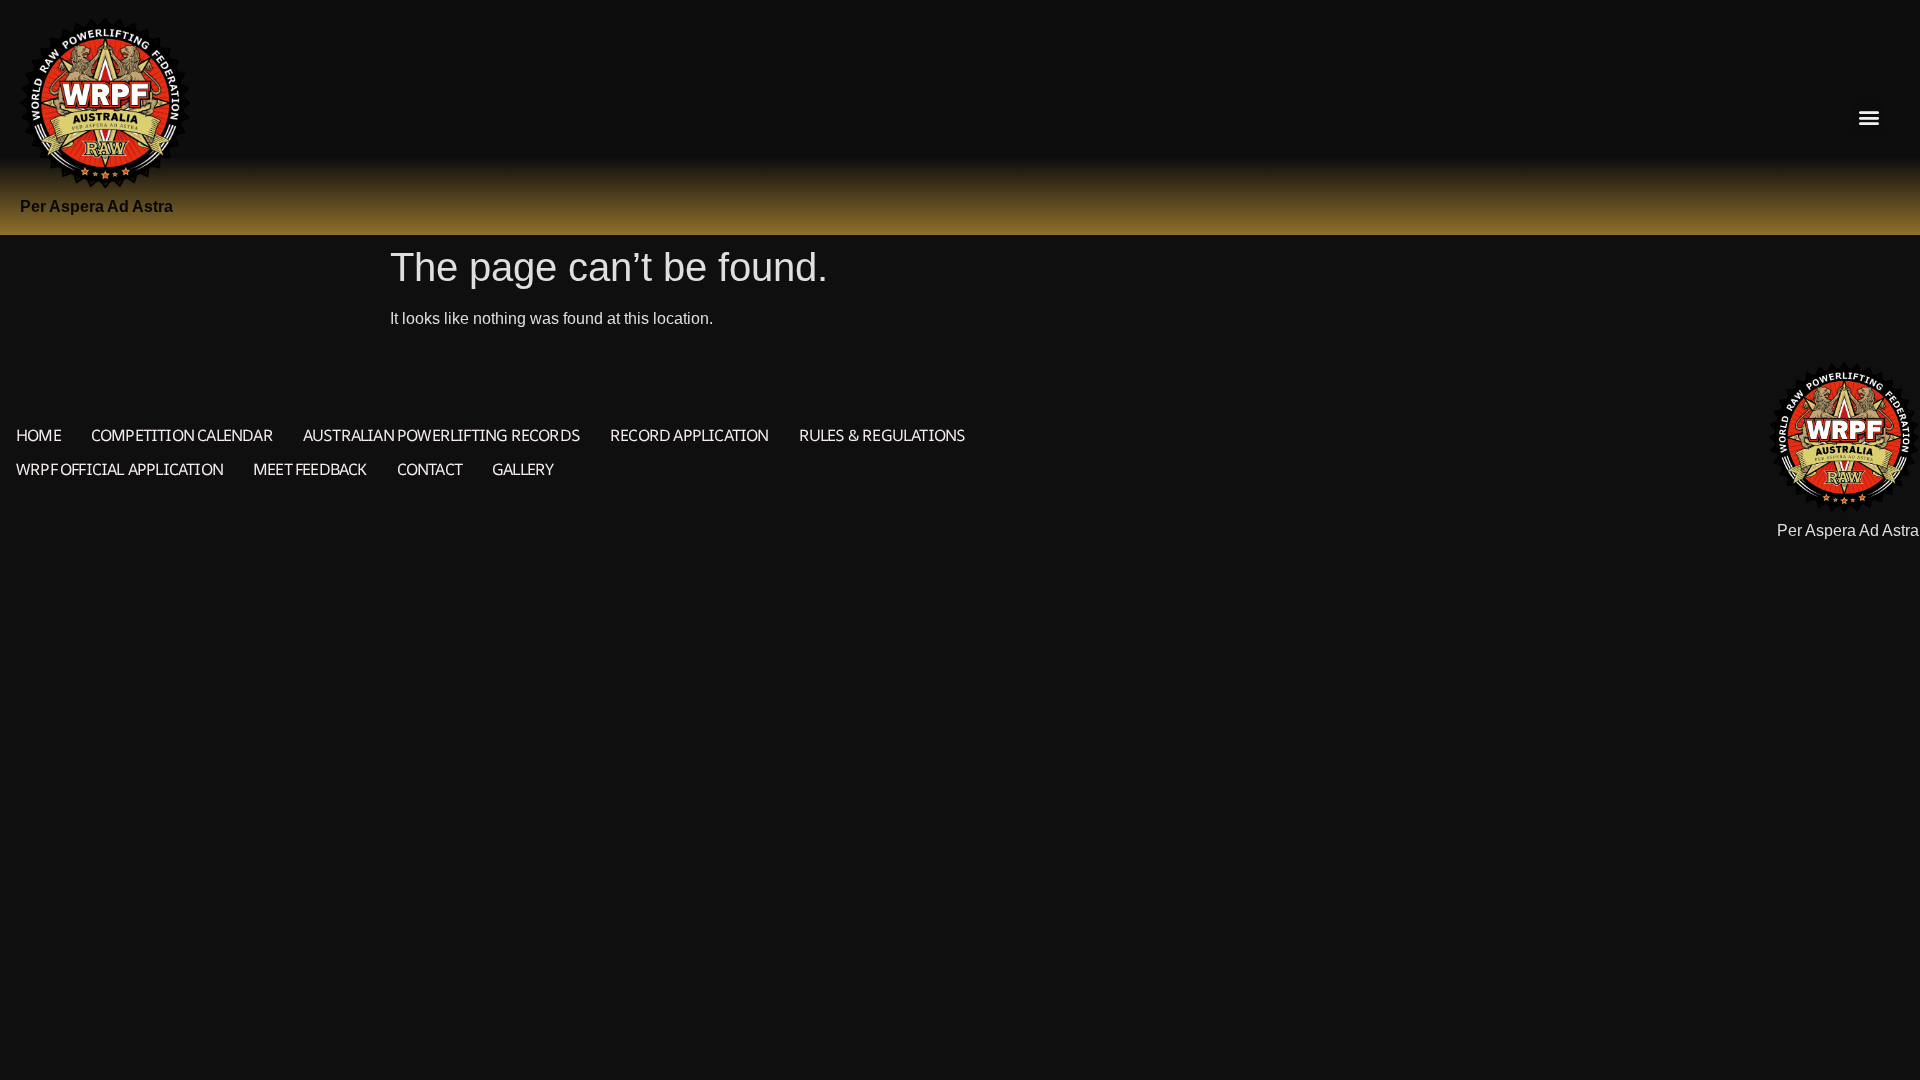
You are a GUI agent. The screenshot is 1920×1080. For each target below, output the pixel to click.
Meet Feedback (310, 469)
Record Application (689, 435)
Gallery (522, 469)
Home (38, 435)
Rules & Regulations (882, 435)
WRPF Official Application (119, 469)
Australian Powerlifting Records (441, 435)
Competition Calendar (182, 435)
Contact (429, 469)
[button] (1868, 117)
